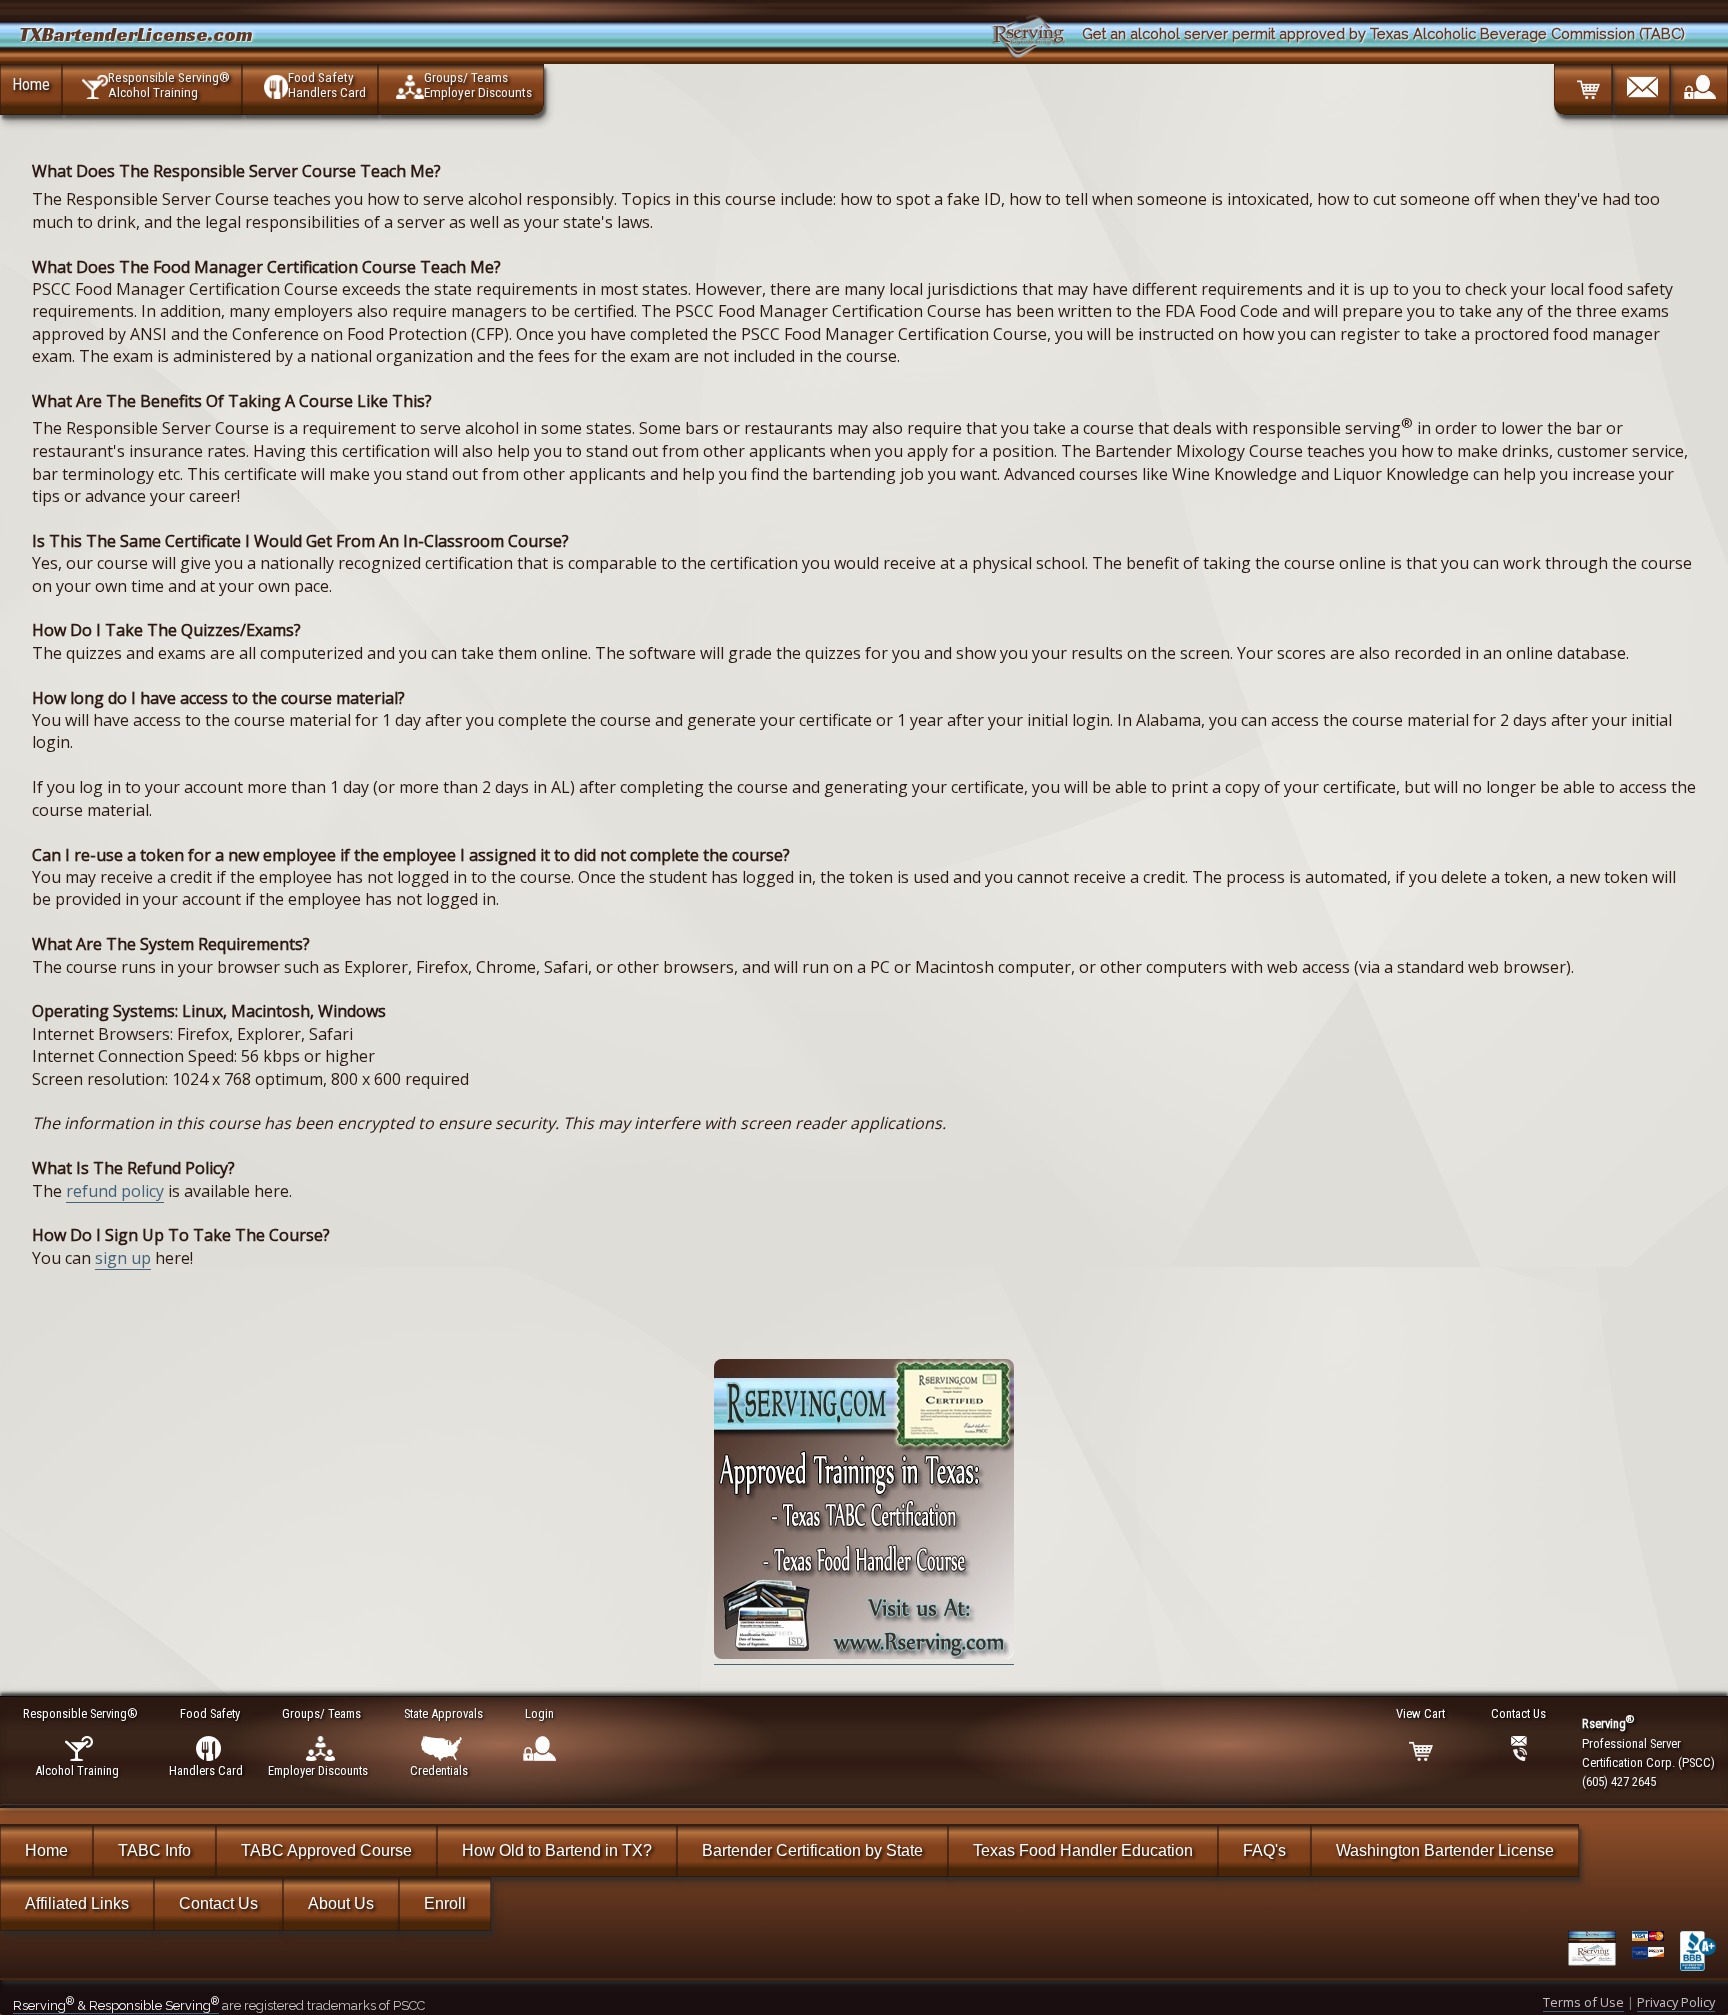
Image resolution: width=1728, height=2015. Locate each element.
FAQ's (1264, 1850)
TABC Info (154, 1850)
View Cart (1420, 1713)
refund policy (115, 1191)
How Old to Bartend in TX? (557, 1850)
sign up (123, 1258)
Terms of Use (1583, 2002)
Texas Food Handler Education (1083, 1850)
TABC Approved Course (326, 1850)
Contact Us (218, 1903)
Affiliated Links (77, 1903)
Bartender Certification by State (812, 1850)
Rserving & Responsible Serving (116, 2005)
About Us (341, 1903)
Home (31, 84)
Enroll (445, 1903)
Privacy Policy (1676, 2002)
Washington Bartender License (1445, 1850)
